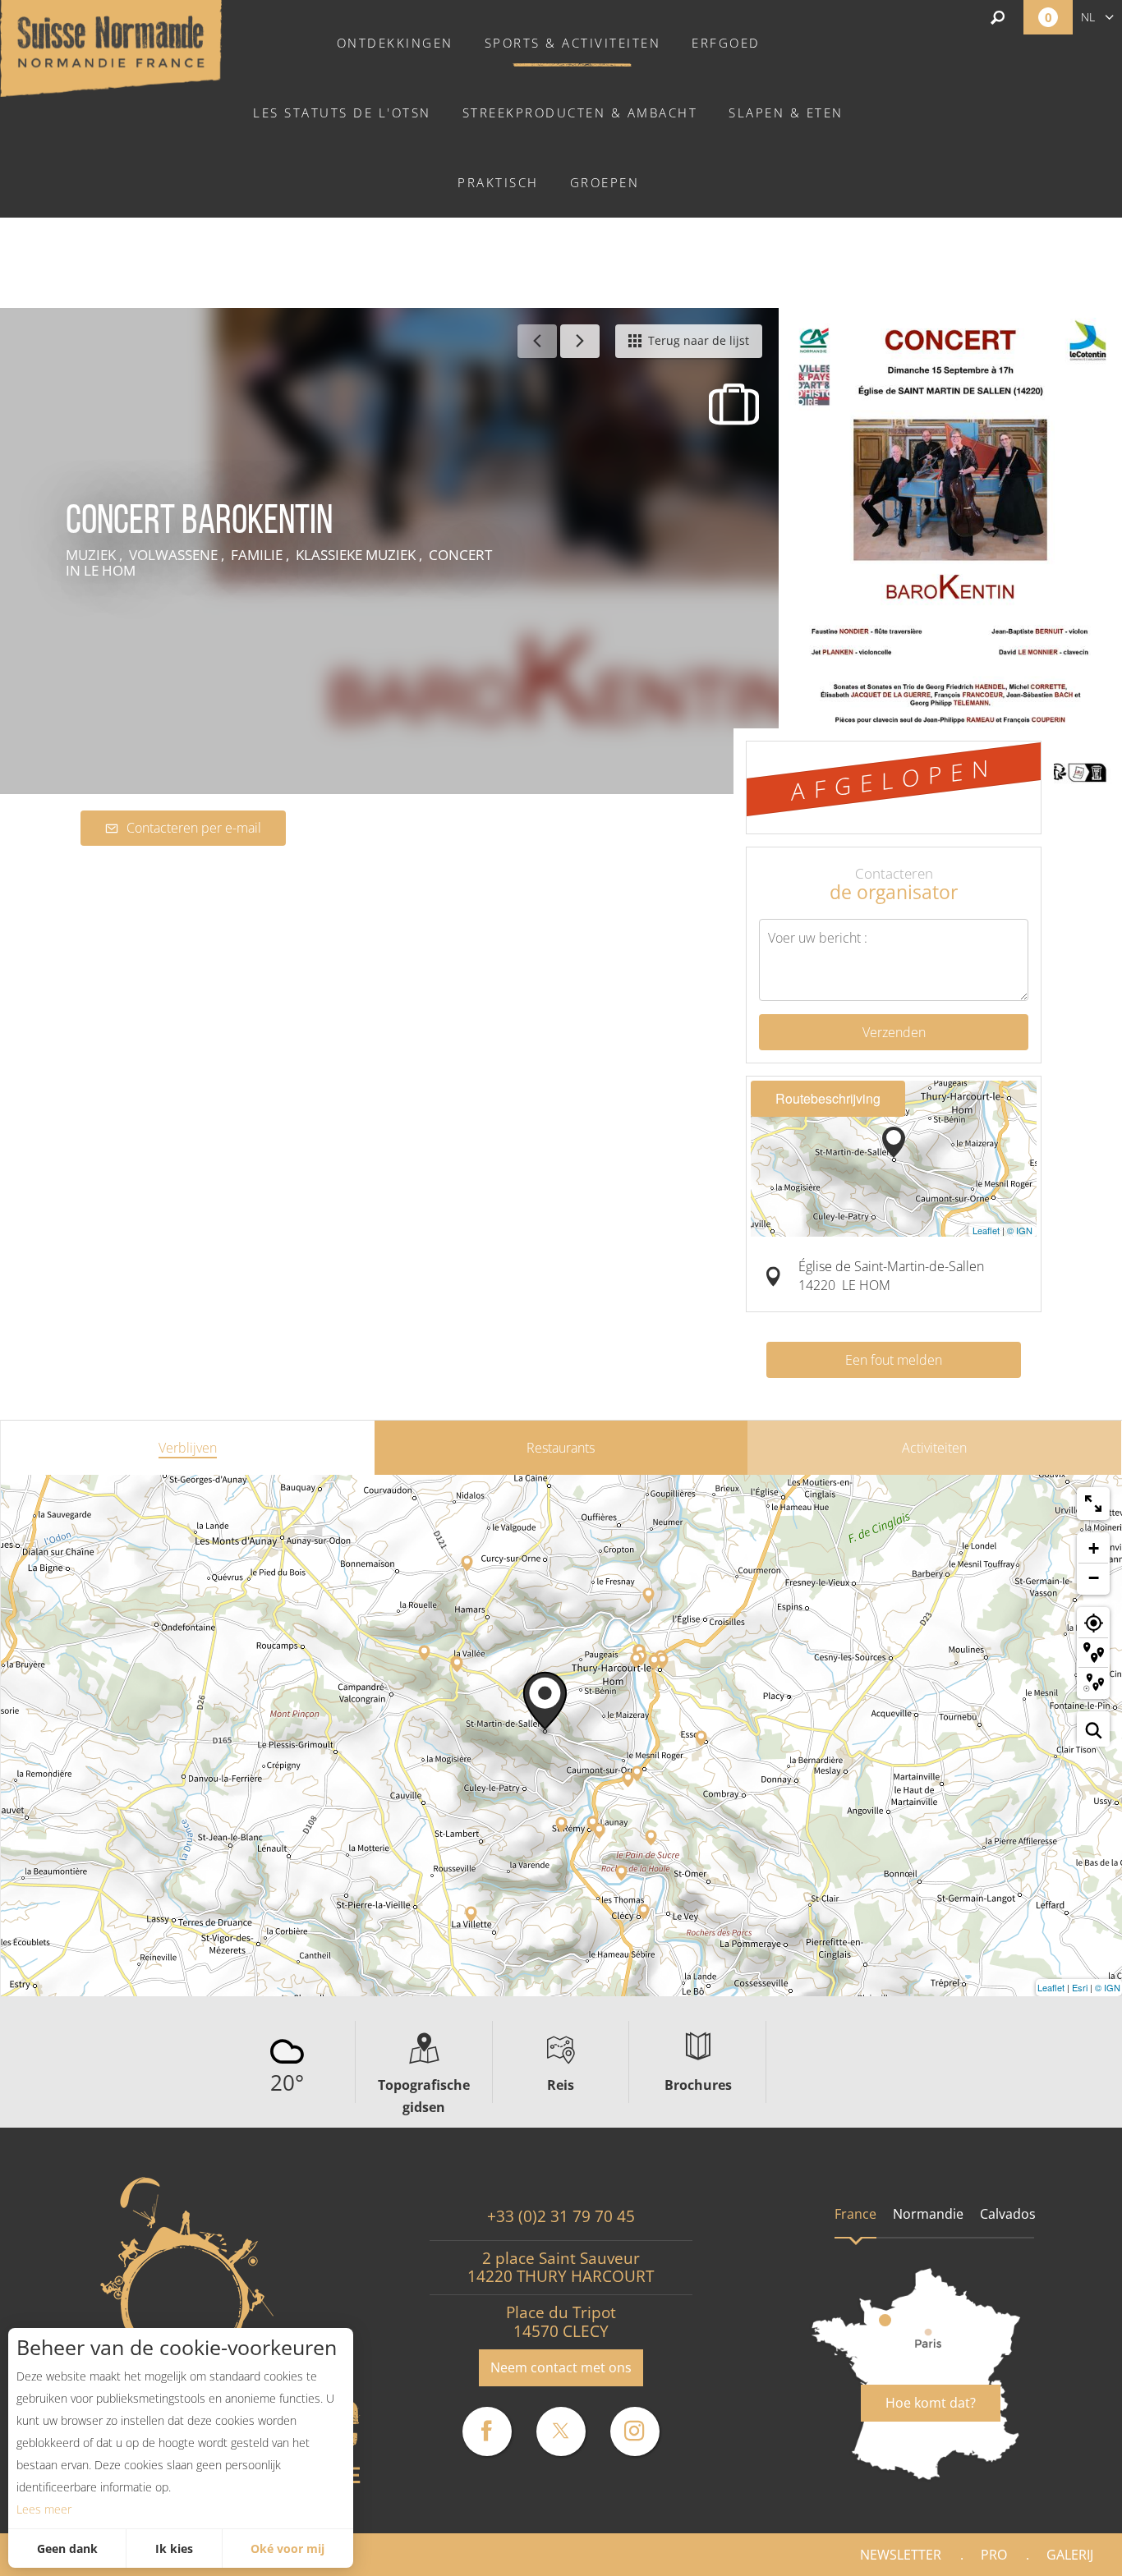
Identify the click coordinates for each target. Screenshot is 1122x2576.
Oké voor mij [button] (287, 2548)
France (855, 2214)
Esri (1080, 1987)
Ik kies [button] (174, 2548)
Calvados (1008, 2214)
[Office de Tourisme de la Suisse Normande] (111, 47)
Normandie (928, 2214)
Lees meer (44, 2509)
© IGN (1020, 1230)
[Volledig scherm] (1093, 1504)
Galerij (1070, 2555)
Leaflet (986, 1230)
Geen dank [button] (67, 2548)
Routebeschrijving (828, 1098)
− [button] (1094, 1578)
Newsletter (901, 2555)
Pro (994, 2555)
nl (1088, 17)
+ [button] (1094, 1548)
